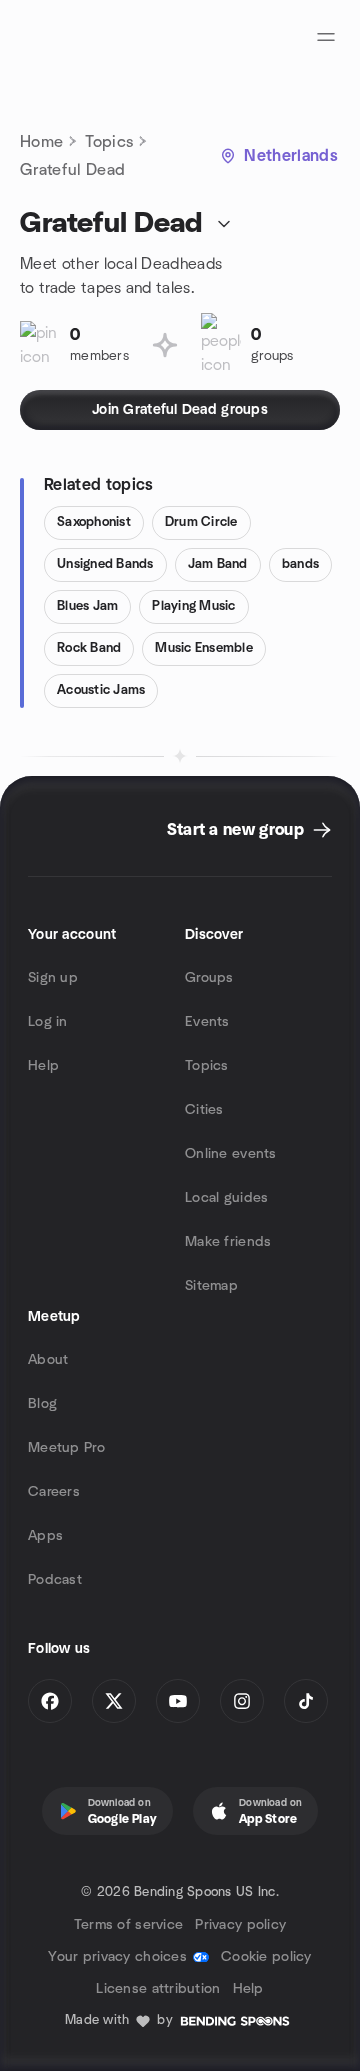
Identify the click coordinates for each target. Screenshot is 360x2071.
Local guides (226, 1198)
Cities (204, 1110)
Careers (54, 1492)
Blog (42, 1404)
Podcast (55, 1580)
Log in (48, 1022)
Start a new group (235, 830)
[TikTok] (306, 1701)
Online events (231, 1154)
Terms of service (128, 1925)
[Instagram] (242, 1701)
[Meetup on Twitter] (114, 1701)
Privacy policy (240, 1925)
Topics (109, 142)
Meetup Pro (66, 1448)
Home (41, 142)
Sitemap (211, 1286)
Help (43, 1066)
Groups (209, 978)
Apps (45, 1536)
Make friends (228, 1242)
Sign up (53, 978)
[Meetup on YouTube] (178, 1701)
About (48, 1360)
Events (207, 1022)
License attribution (158, 1989)
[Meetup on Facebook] (50, 1701)
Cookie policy (266, 1957)
